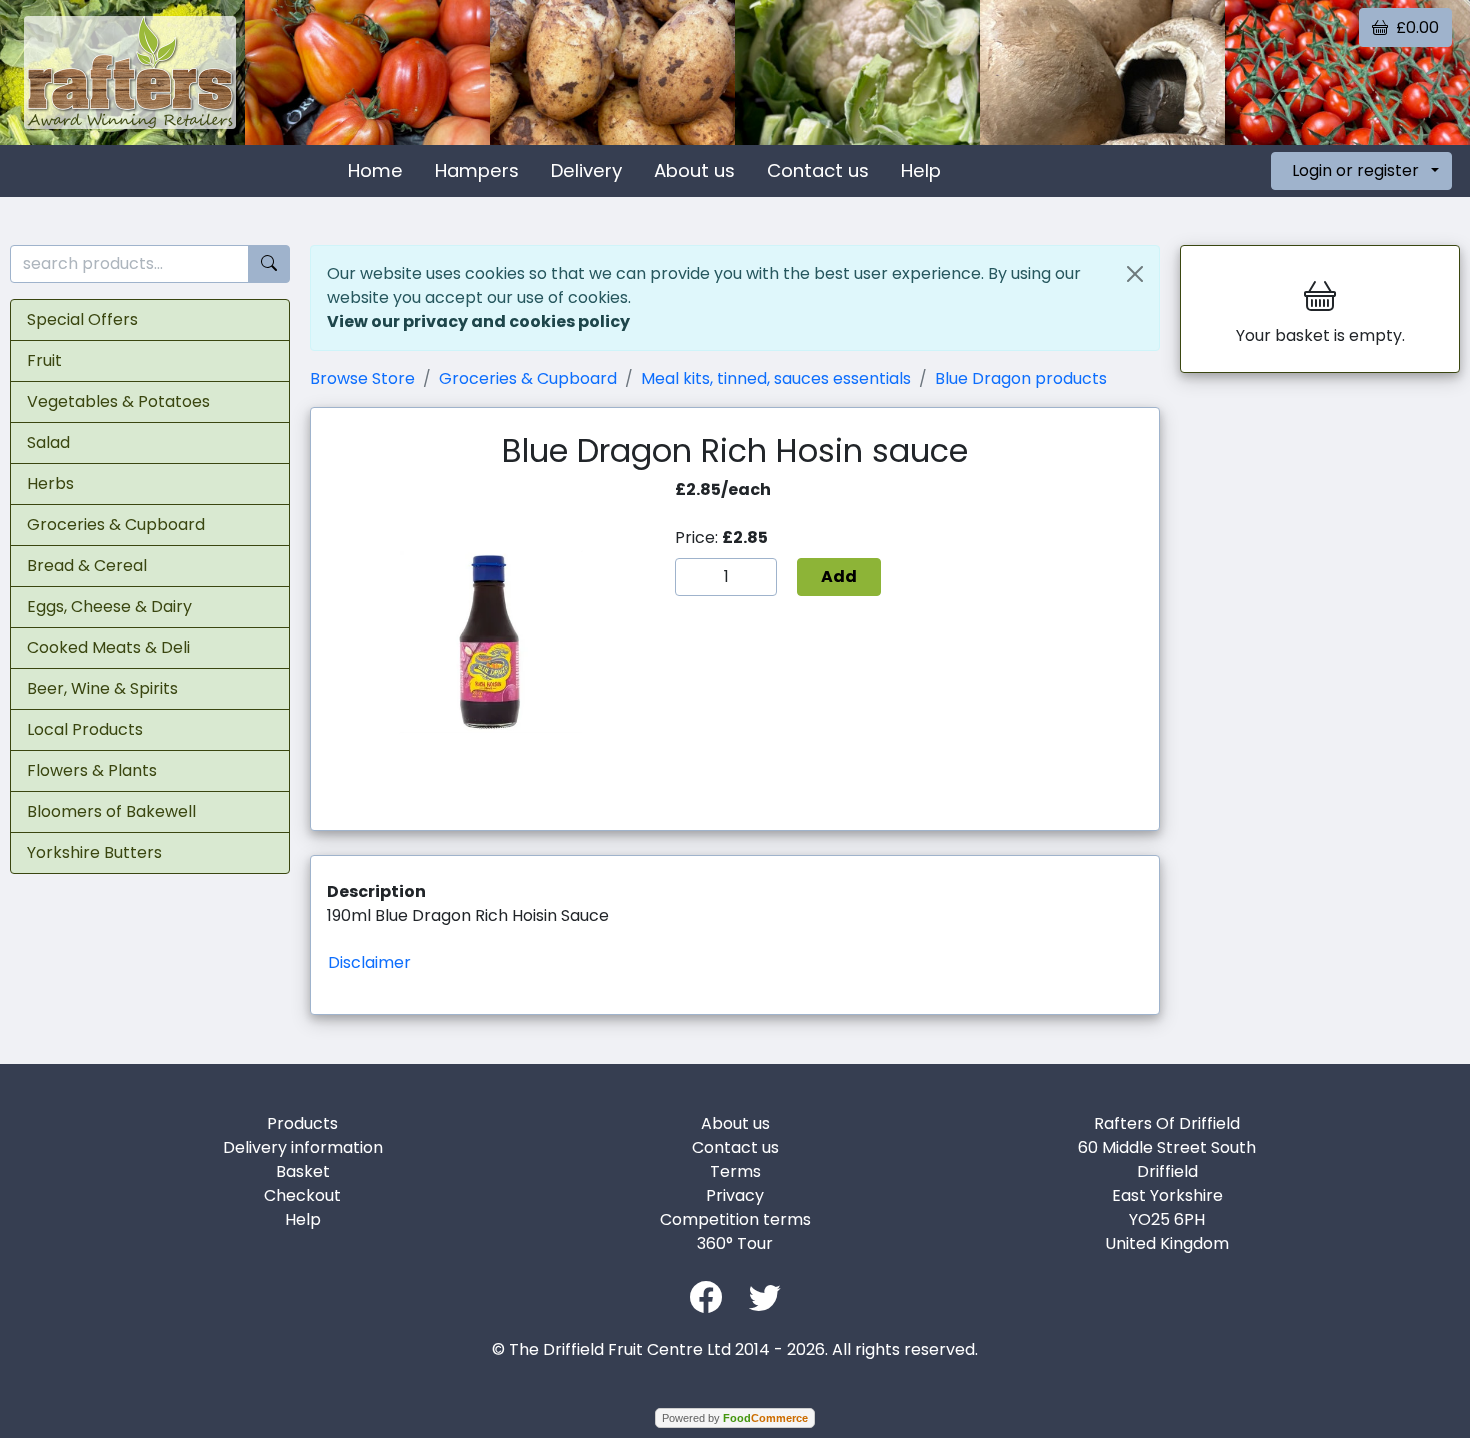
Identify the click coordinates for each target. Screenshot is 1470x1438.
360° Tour (735, 1243)
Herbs (50, 483)
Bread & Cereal (87, 565)
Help (921, 170)
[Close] (1135, 274)
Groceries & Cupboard (116, 524)
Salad (48, 442)
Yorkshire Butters (94, 852)
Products (302, 1123)
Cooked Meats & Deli (108, 647)
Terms (735, 1171)
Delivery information (303, 1147)
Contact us (818, 170)
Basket (303, 1171)
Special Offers (82, 319)
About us (694, 170)
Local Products (85, 729)
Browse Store (362, 378)
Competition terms (735, 1219)
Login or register (1355, 170)
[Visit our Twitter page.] (765, 1295)
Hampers (477, 170)
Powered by (735, 1418)
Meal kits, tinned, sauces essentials (776, 378)
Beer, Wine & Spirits (102, 688)
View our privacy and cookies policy (478, 321)
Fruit (44, 360)
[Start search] (269, 264)
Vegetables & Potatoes (118, 401)
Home (375, 170)
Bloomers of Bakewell (111, 811)
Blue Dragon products (1021, 378)
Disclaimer (369, 962)
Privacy (735, 1195)
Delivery (586, 170)
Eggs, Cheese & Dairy (109, 606)
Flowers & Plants (92, 770)
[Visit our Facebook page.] (706, 1295)
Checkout (302, 1195)
